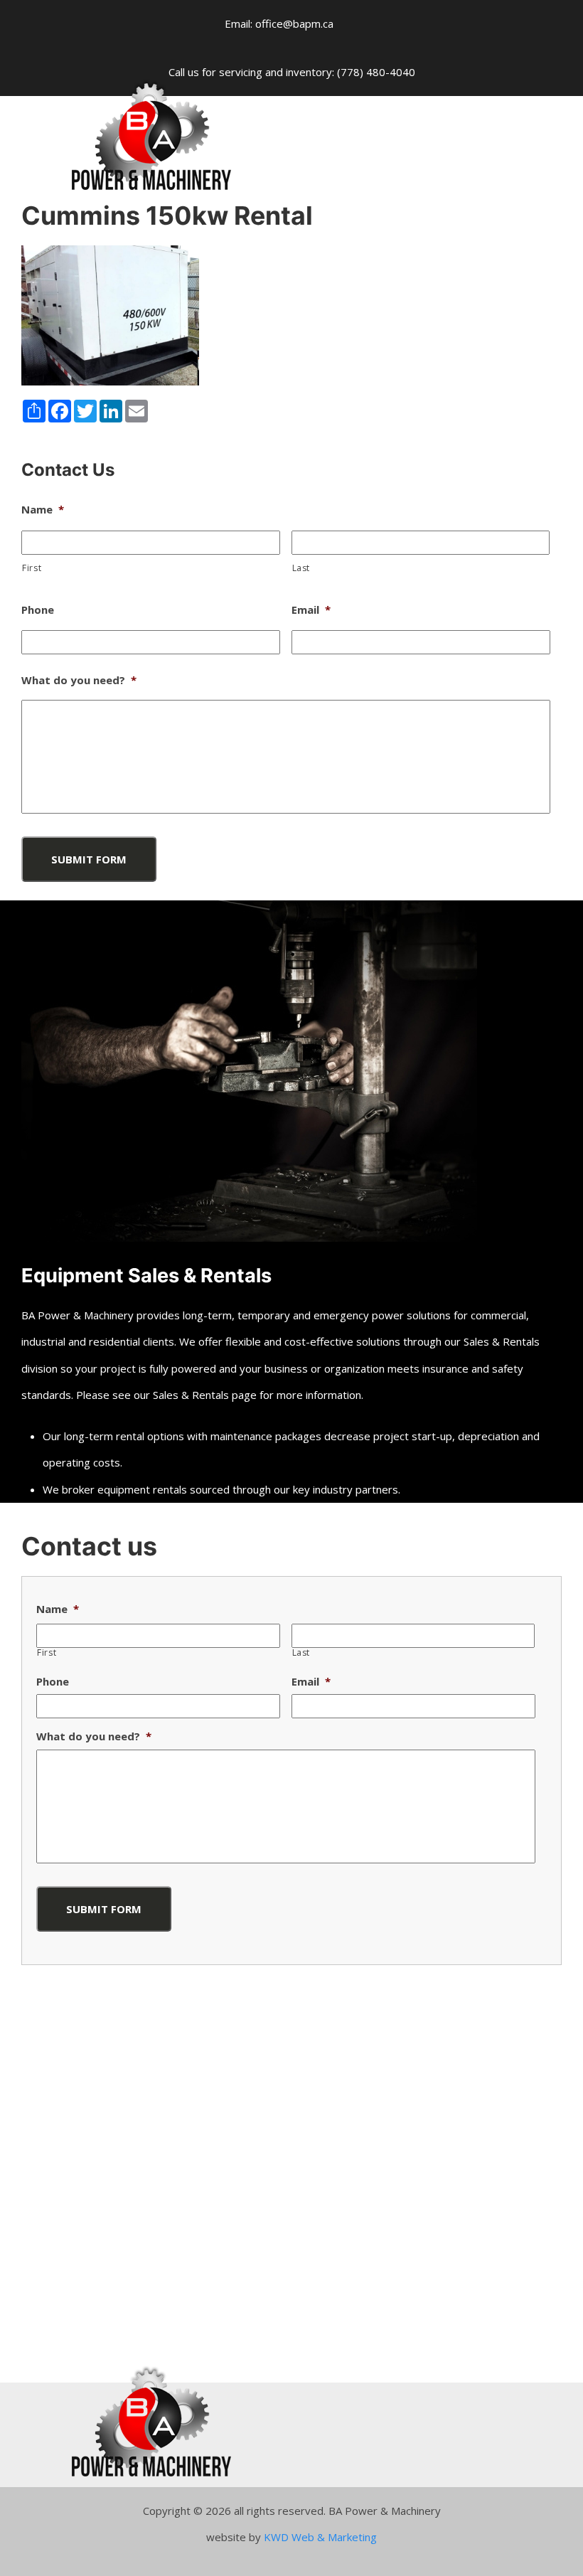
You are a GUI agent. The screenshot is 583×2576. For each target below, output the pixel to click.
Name (43, 510)
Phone (38, 610)
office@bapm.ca (294, 23)
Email (311, 610)
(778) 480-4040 (376, 72)
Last (301, 568)
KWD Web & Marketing (320, 2537)
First (32, 568)
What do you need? (79, 680)
